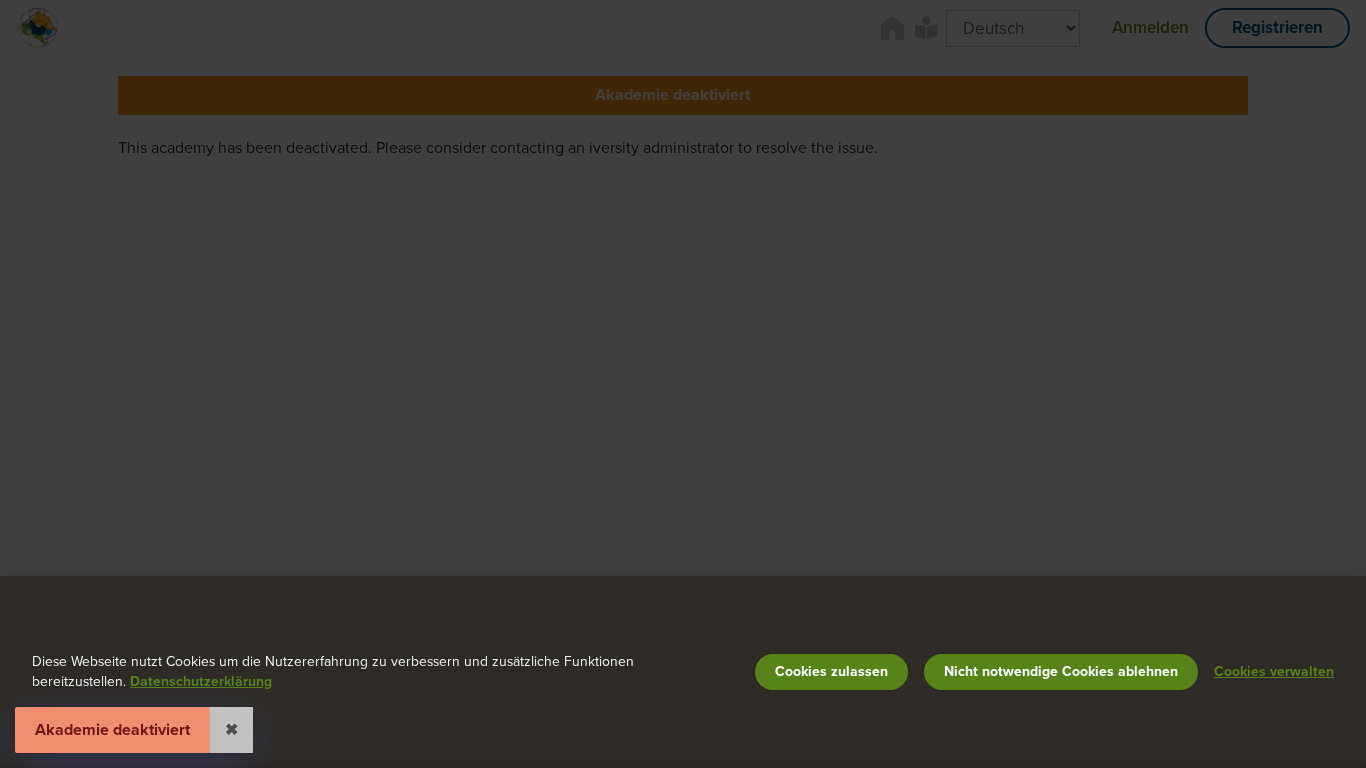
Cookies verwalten (1274, 671)
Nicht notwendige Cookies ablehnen (1061, 671)
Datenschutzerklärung (201, 681)
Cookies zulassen (831, 671)
